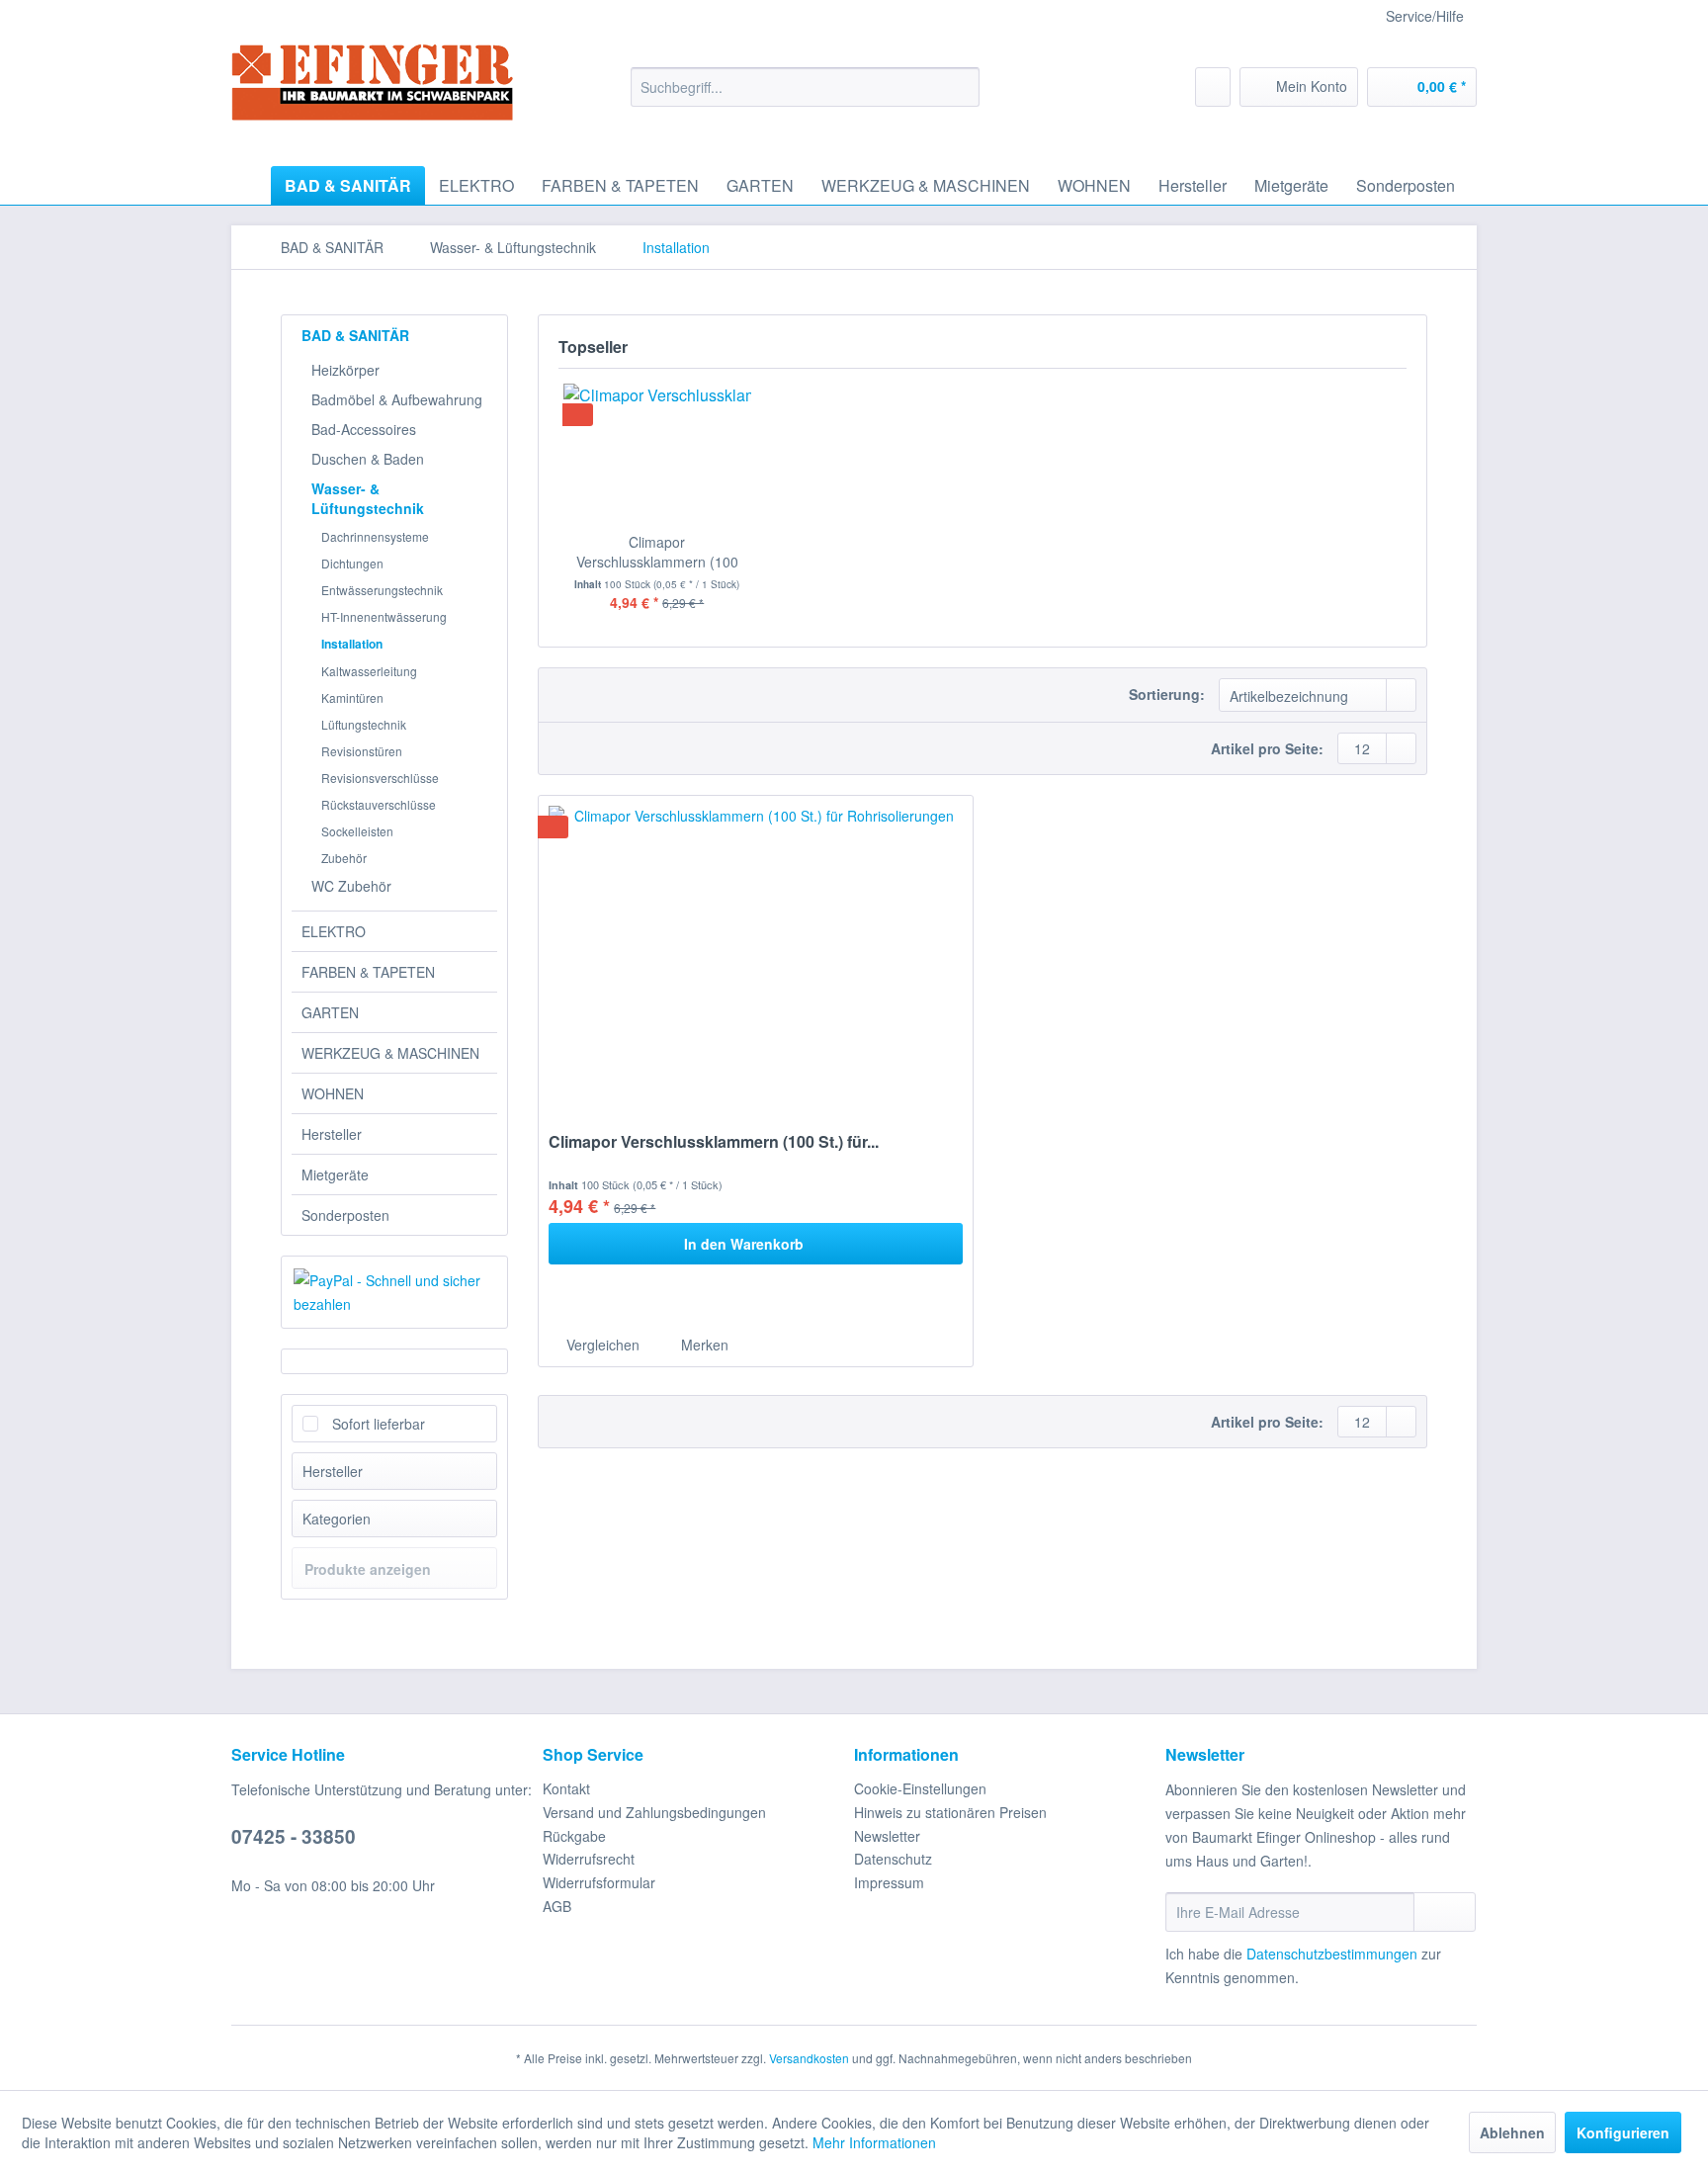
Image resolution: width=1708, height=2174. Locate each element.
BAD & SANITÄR (355, 335)
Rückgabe (574, 1836)
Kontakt (566, 1788)
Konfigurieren (1623, 2132)
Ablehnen (1512, 2132)
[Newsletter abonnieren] (1445, 1912)
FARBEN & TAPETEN (368, 972)
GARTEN (330, 1012)
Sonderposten (345, 1215)
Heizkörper (345, 370)
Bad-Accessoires (364, 429)
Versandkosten (809, 2058)
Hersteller (332, 1134)
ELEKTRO (334, 931)
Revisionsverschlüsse (380, 778)
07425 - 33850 (294, 1836)
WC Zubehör (351, 886)
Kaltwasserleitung (369, 671)
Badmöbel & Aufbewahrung (397, 399)
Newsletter (887, 1836)
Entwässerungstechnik (382, 590)
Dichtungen (352, 563)
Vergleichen (601, 1345)
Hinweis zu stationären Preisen (950, 1812)
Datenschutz (893, 1859)
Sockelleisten (357, 831)
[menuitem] (805, 87)
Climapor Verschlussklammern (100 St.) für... (657, 552)
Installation (352, 644)
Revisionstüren (362, 751)
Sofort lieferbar (379, 1424)
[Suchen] (961, 87)
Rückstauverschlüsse (379, 804)
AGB (557, 1906)
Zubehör (344, 858)
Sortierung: (1167, 694)
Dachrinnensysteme (375, 536)
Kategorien (337, 1519)
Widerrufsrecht (589, 1859)
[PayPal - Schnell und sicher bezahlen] (394, 1292)
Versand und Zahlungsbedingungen (654, 1812)
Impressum (889, 1882)
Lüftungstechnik (364, 724)
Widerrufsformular (599, 1882)
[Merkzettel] (1213, 87)
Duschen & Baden (368, 459)
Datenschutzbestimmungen (1332, 1954)
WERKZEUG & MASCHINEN (390, 1053)
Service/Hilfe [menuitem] (1425, 16)
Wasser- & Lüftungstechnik (368, 498)
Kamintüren (352, 697)
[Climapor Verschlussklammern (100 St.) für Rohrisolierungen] (657, 453)
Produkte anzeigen (368, 1569)
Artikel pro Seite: (1267, 748)
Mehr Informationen (874, 2142)
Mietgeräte (335, 1174)
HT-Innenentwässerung (384, 616)
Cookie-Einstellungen (920, 1788)
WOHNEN (333, 1093)
